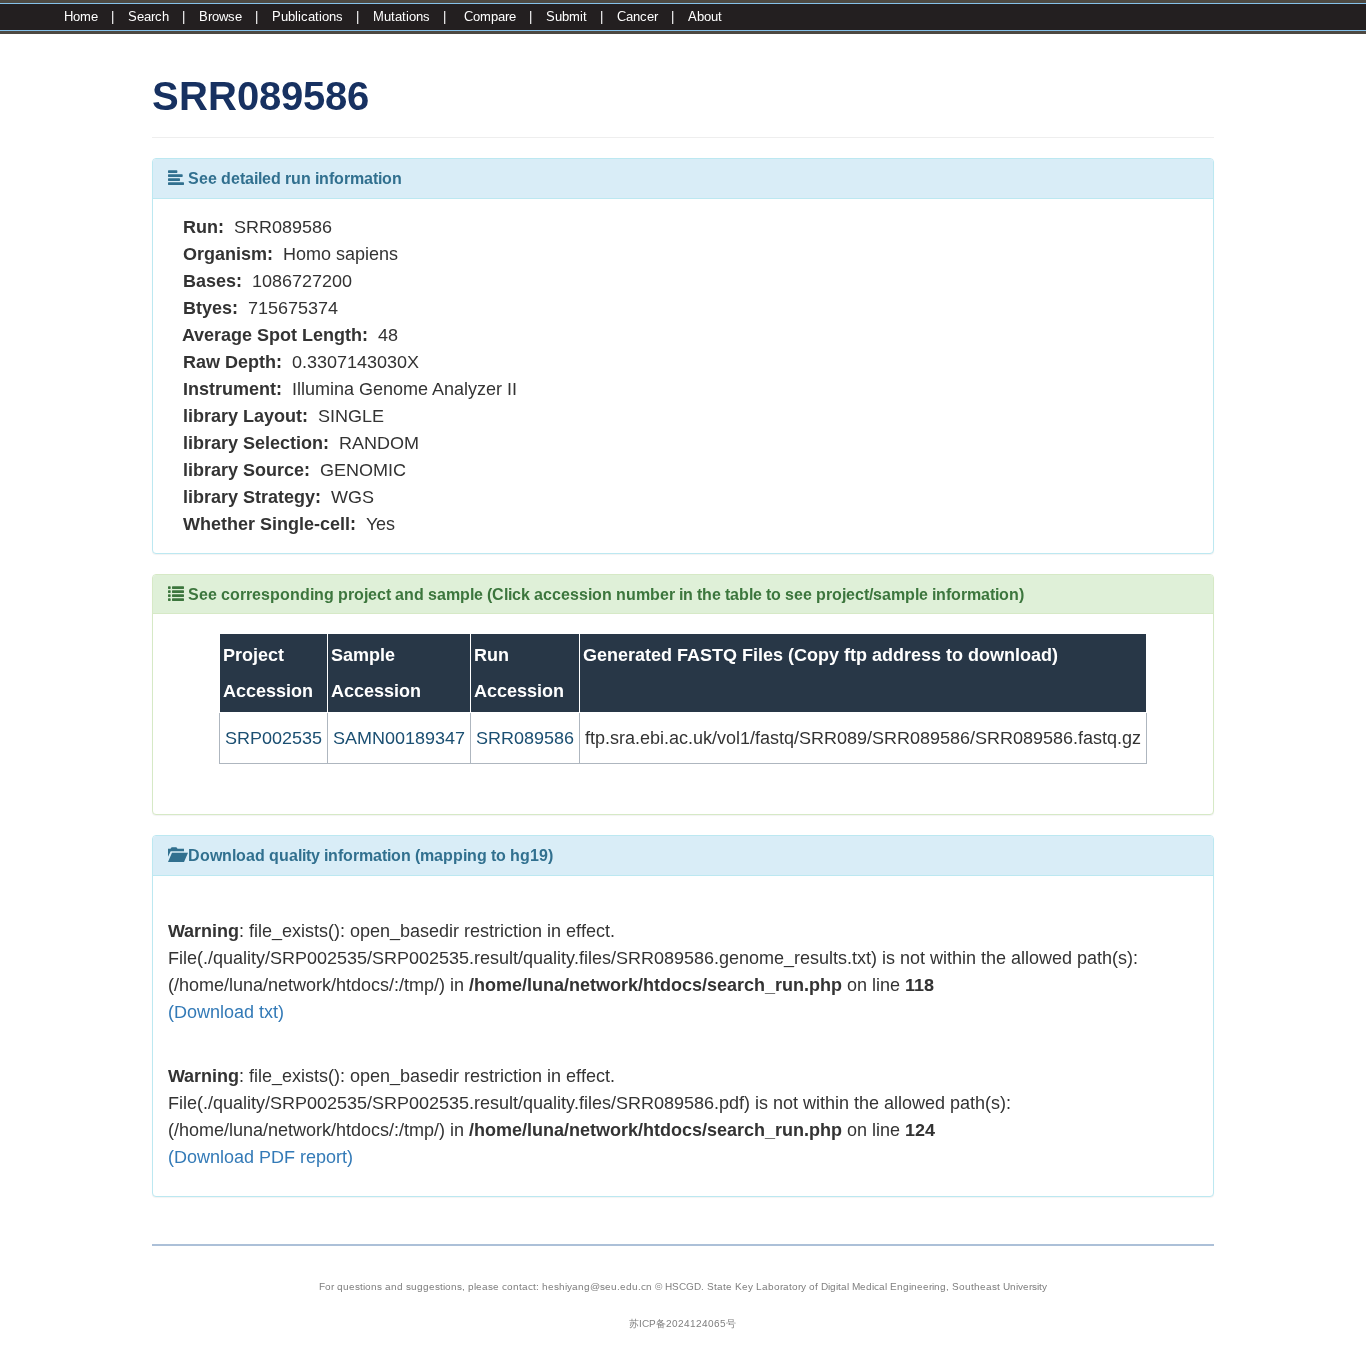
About (705, 16)
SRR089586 (525, 738)
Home (81, 16)
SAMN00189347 (399, 738)
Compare (490, 16)
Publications (307, 16)
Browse (220, 16)
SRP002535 (273, 738)
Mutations (401, 16)
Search (148, 16)
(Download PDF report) (260, 1157)
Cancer (637, 16)
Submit (566, 16)
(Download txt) (226, 1012)
